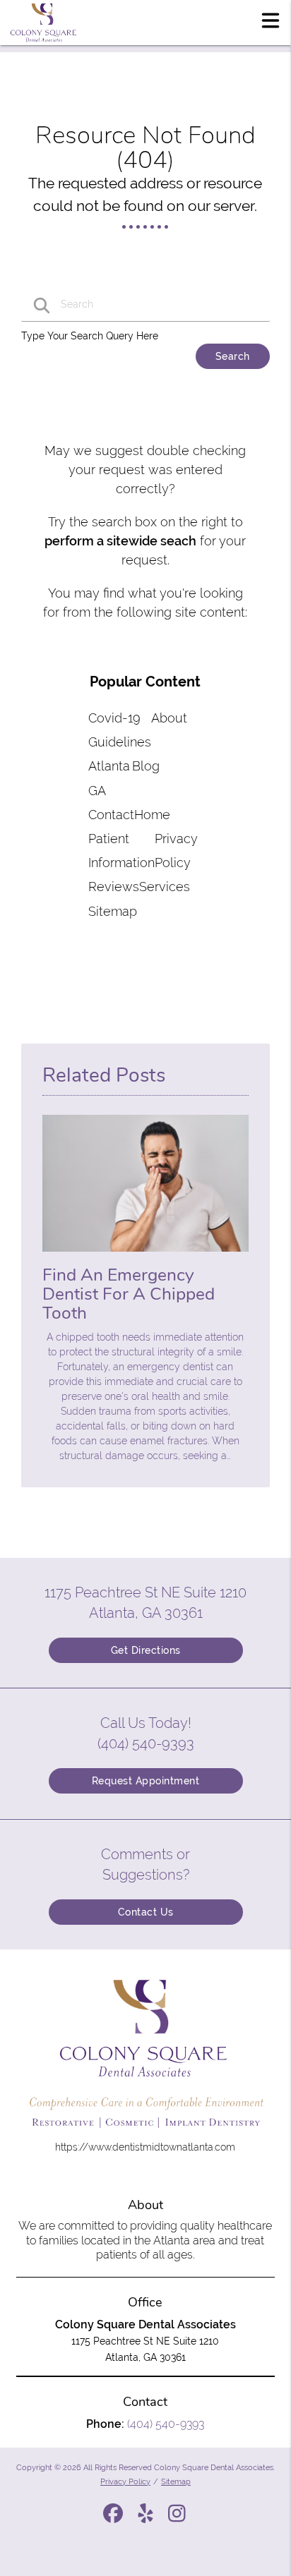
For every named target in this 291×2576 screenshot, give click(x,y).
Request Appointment (146, 1781)
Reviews (114, 887)
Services (165, 887)
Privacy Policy (125, 2481)
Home (152, 815)
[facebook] (114, 2518)
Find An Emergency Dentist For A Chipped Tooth (129, 1294)
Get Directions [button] (146, 1650)
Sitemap (113, 911)
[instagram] (178, 2518)
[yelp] (147, 2518)
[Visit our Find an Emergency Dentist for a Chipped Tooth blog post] (145, 1255)
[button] (271, 20)
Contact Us (146, 1912)
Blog (146, 766)
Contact (111, 815)
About (169, 718)
